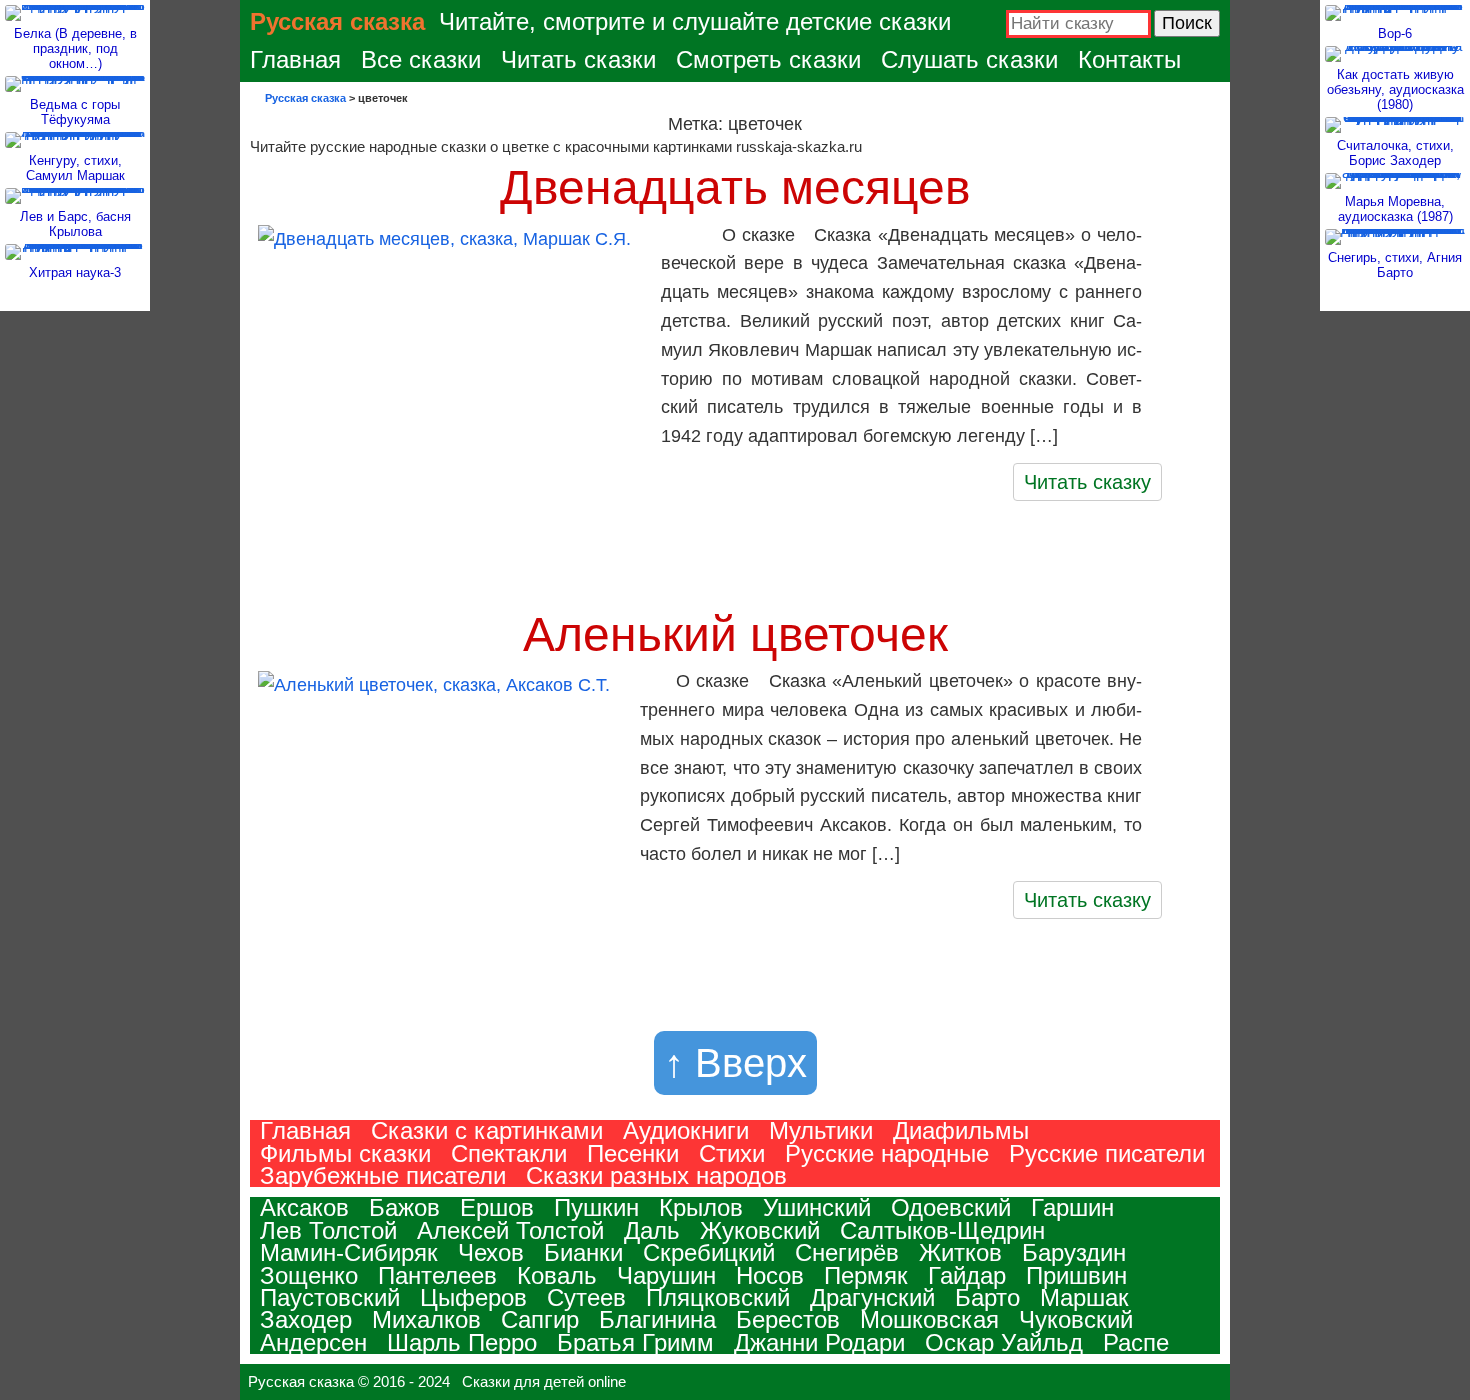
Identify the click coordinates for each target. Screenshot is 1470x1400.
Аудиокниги (686, 1130)
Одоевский (951, 1207)
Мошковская (929, 1319)
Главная (295, 59)
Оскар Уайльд (1004, 1342)
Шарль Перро (462, 1342)
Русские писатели (1107, 1153)
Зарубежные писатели (383, 1175)
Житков (960, 1252)
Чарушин (666, 1275)
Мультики (821, 1130)
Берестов (788, 1319)
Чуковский (1076, 1319)
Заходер (306, 1319)
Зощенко (309, 1275)
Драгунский (872, 1297)
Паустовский (330, 1297)
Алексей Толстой (510, 1230)
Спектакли (509, 1153)
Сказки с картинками (487, 1130)
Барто (987, 1297)
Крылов (701, 1207)
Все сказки (421, 59)
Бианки (583, 1252)
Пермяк (866, 1275)
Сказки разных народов (656, 1175)
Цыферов (473, 1297)
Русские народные (887, 1153)
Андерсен (313, 1342)
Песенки (633, 1153)
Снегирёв (847, 1252)
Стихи (732, 1153)
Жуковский (760, 1230)
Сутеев (586, 1297)
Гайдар (967, 1275)
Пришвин (1076, 1275)
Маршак (1084, 1297)
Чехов (491, 1252)
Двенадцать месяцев (735, 187)
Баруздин (1074, 1252)
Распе (1136, 1342)
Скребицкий (709, 1252)
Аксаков (304, 1207)
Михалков (426, 1319)
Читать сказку (1087, 482)
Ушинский (817, 1207)
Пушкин (596, 1207)
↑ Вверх (735, 1063)
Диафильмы (961, 1130)
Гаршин (1072, 1207)
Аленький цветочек (735, 634)
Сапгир (540, 1319)
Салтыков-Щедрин (942, 1230)
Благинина (657, 1319)
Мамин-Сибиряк (349, 1252)
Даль (652, 1230)
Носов (770, 1275)
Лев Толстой (328, 1230)
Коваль (557, 1275)
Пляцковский (718, 1297)
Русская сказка (337, 21)
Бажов (404, 1207)
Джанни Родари (819, 1342)
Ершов (497, 1207)
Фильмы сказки (345, 1153)
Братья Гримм (635, 1342)
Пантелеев (437, 1275)
